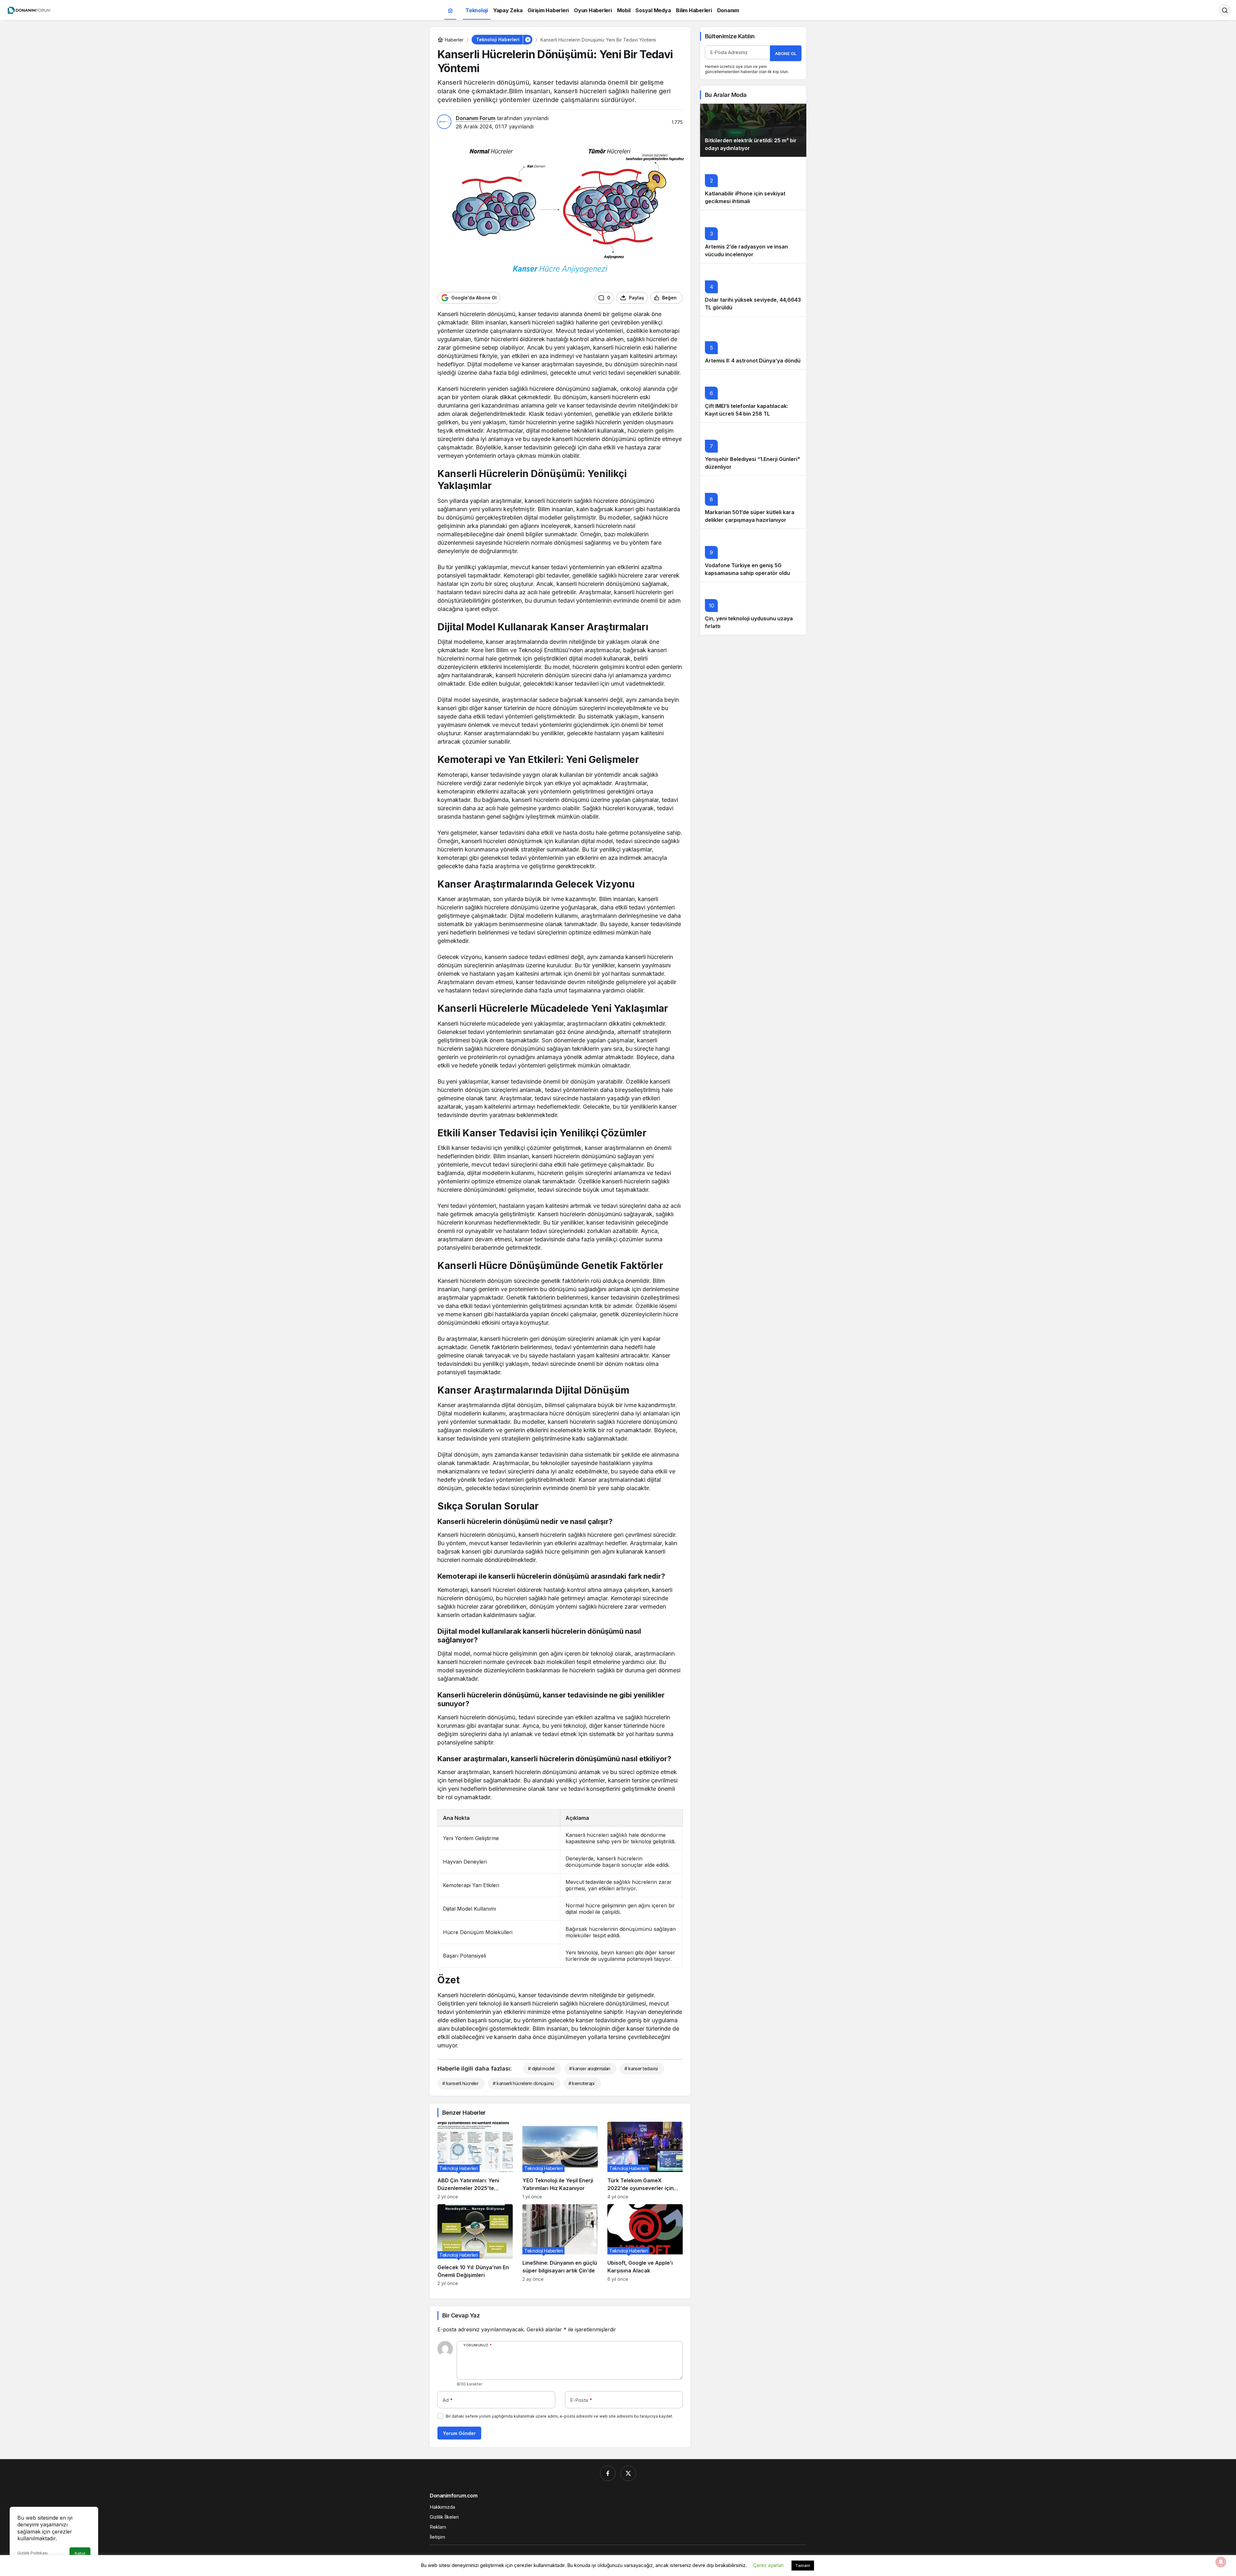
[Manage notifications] (1221, 2562)
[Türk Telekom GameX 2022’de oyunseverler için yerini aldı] (645, 2161)
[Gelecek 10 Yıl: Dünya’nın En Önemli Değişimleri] (475, 2245)
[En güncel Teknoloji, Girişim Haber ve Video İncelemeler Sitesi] (29, 10)
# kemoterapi (581, 2083)
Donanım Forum (476, 118)
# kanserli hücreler (460, 2083)
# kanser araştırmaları (590, 2068)
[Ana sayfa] (450, 10)
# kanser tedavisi (641, 2068)
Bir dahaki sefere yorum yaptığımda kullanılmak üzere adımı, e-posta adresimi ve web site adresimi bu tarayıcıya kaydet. (559, 2416)
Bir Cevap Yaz (461, 2315)
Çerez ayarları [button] (768, 2565)
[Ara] (1225, 10)
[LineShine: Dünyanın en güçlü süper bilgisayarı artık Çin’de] (560, 2245)
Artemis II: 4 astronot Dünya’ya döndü (753, 361)
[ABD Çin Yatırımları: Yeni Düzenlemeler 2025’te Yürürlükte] (475, 2161)
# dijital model (541, 2068)
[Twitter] (628, 2473)
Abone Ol (786, 53)
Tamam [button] (803, 2565)
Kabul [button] (80, 2553)
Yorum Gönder (459, 2433)
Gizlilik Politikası (33, 2553)
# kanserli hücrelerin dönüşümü (523, 2083)
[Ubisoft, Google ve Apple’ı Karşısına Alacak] (645, 2245)
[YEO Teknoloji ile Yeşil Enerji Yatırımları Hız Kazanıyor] (560, 2161)
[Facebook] (608, 2473)
